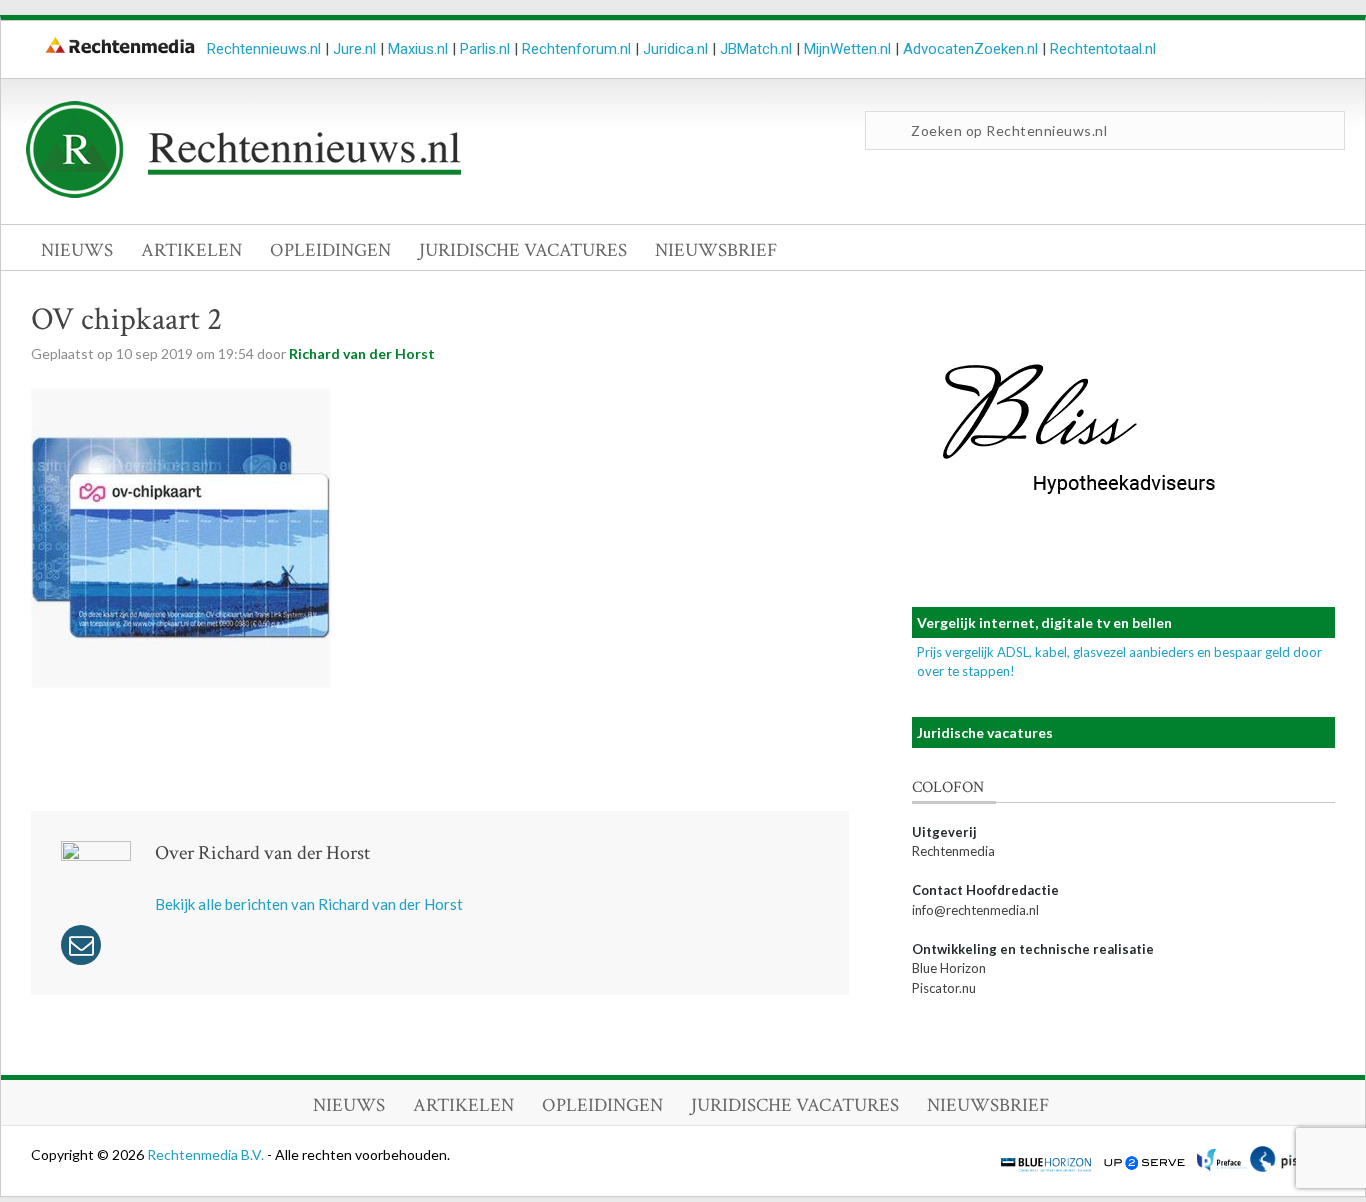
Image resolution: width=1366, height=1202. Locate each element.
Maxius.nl (418, 49)
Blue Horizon (949, 968)
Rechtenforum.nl (576, 49)
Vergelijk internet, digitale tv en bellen (1044, 622)
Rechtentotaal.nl (1103, 49)
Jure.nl (354, 49)
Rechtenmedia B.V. (207, 1154)
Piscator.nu (944, 988)
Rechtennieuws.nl (264, 49)
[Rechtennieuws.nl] (244, 193)
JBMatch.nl (756, 49)
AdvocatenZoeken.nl (970, 49)
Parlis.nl (485, 49)
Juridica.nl (675, 49)
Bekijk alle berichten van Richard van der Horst (309, 904)
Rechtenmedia (953, 851)
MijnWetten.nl (847, 49)
